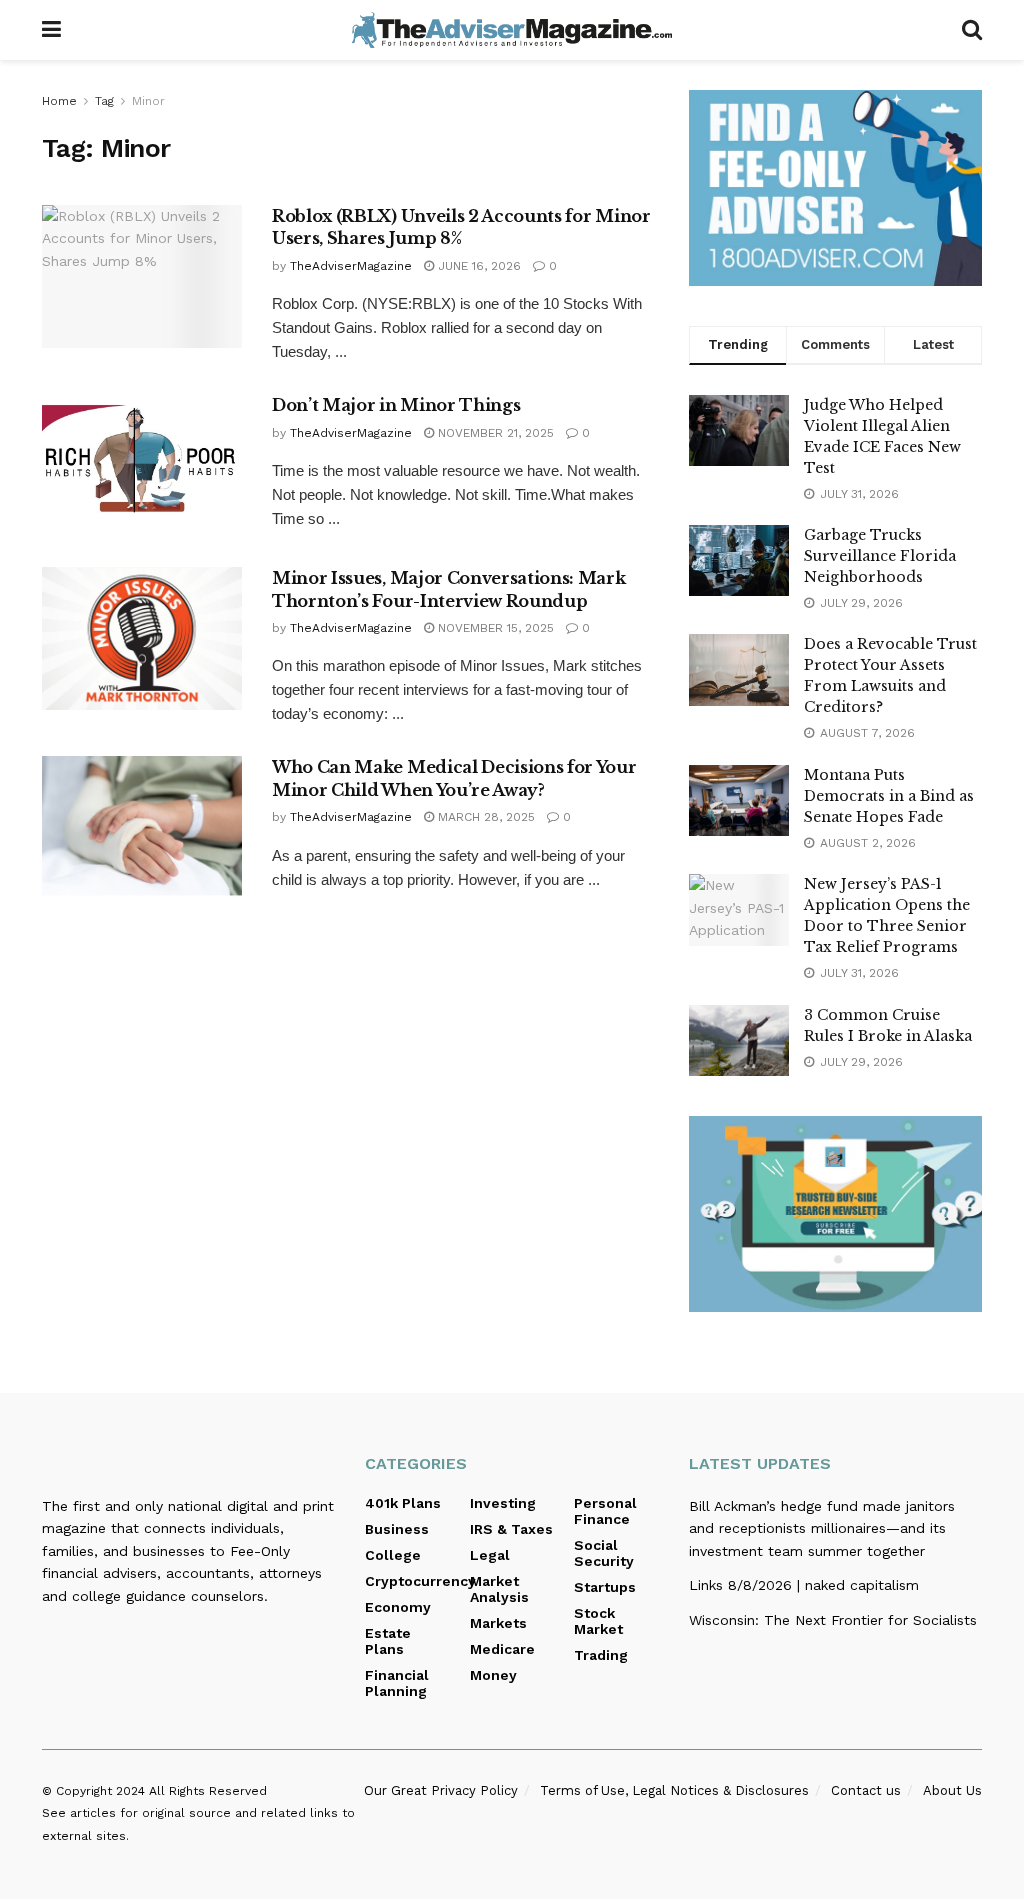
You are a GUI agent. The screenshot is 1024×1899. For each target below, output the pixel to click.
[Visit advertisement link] (835, 188)
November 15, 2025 (494, 628)
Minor (148, 101)
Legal (490, 1555)
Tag (104, 101)
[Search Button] (972, 30)
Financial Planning (397, 1683)
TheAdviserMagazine (351, 266)
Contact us (866, 1790)
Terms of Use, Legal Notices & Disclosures (674, 1790)
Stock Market (598, 1621)
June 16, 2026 (477, 266)
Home (59, 101)
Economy (398, 1607)
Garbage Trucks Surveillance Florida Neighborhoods (880, 556)
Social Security (604, 1553)
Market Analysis (499, 1589)
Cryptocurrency (420, 1581)
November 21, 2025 (494, 433)
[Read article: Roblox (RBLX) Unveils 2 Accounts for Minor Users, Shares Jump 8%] (142, 276)
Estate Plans (388, 1641)
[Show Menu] (51, 30)
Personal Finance (605, 1511)
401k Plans (403, 1503)
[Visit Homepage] (512, 30)
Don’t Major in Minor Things (396, 405)
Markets (498, 1623)
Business (397, 1529)
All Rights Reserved (208, 1791)
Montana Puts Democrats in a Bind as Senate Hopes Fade (889, 796)
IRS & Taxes (511, 1529)
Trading (601, 1655)
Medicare (502, 1649)
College (393, 1555)
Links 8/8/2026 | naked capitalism (804, 1585)
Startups (605, 1587)
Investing (503, 1503)
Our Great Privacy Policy (441, 1790)
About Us (952, 1790)
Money (493, 1675)
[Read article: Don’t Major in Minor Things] (142, 465)
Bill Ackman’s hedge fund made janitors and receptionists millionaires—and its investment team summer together (822, 1528)
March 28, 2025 (484, 817)
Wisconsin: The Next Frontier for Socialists (833, 1620)
